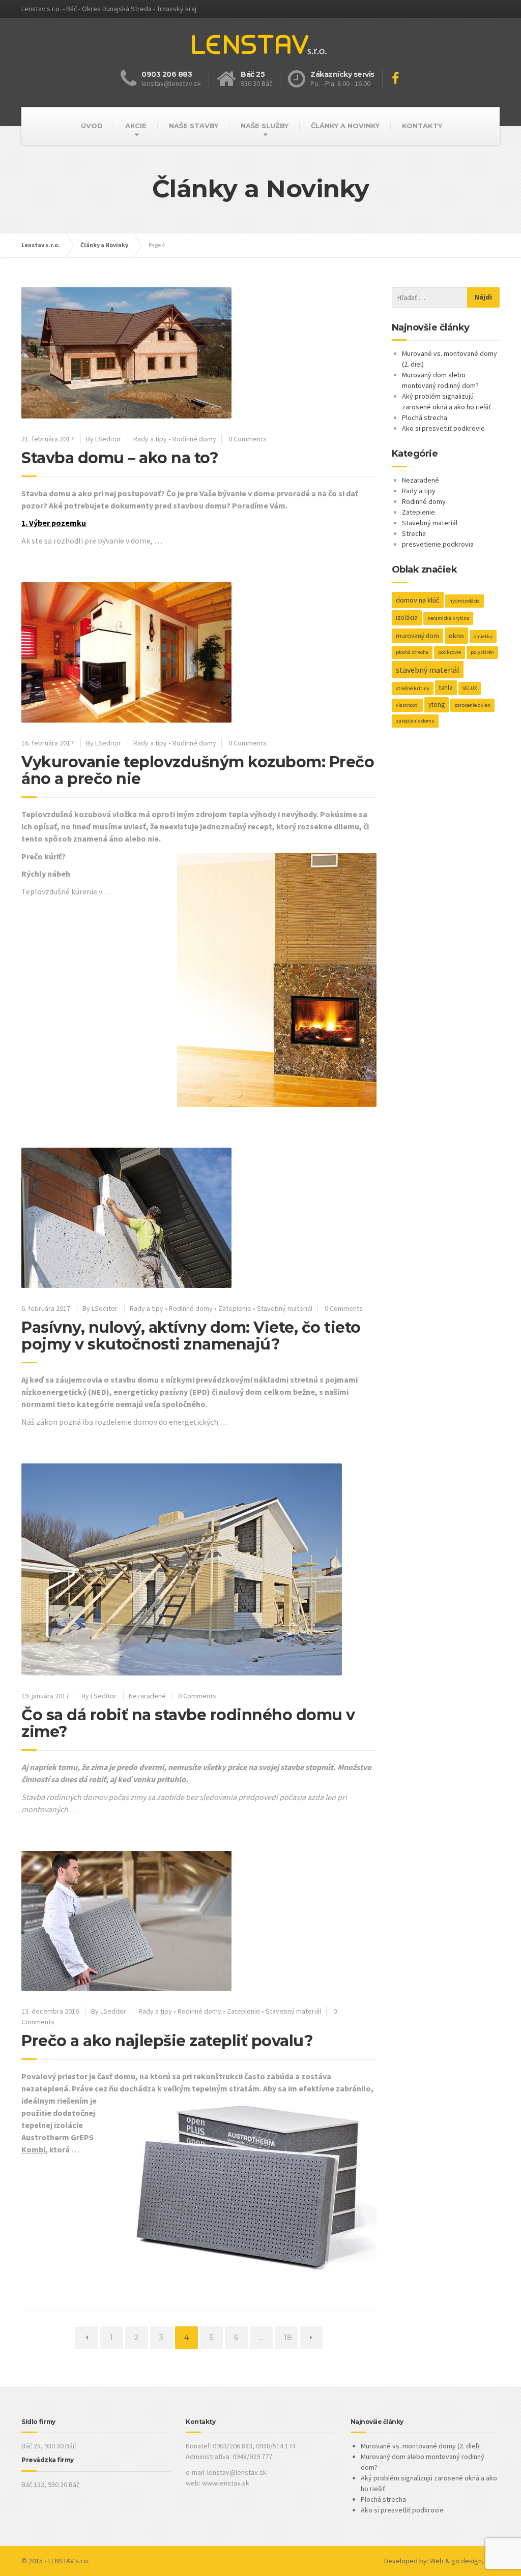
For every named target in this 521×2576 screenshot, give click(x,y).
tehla (446, 688)
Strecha (414, 533)
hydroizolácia (465, 601)
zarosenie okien (472, 705)
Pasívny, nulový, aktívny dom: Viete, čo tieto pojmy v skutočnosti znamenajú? (191, 1336)
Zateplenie (235, 1308)
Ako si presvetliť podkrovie (443, 428)
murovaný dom (417, 636)
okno (456, 636)
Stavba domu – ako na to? (120, 458)
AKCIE (136, 126)
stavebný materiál (428, 670)
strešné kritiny (413, 688)
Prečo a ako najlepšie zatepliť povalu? (167, 2041)
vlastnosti (407, 705)
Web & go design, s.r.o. (465, 2561)
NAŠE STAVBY (194, 126)
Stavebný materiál (285, 1308)
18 (291, 2337)
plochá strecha (412, 652)
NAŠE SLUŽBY (265, 126)
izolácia (407, 618)
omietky (483, 636)
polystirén (482, 652)
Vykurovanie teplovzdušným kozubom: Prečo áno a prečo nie (198, 770)
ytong (437, 705)
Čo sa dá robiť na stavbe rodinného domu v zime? (188, 1723)
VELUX (470, 688)
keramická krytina (448, 618)
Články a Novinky (104, 245)
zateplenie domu (415, 721)
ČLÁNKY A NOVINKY (345, 126)
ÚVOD (92, 126)
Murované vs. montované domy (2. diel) (420, 2446)
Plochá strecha (425, 417)
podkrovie (450, 652)
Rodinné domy (194, 439)
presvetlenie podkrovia (438, 544)
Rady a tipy (150, 439)
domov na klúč (418, 600)
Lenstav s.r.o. (41, 245)
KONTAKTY (422, 126)
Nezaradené (147, 1696)
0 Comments (248, 439)
